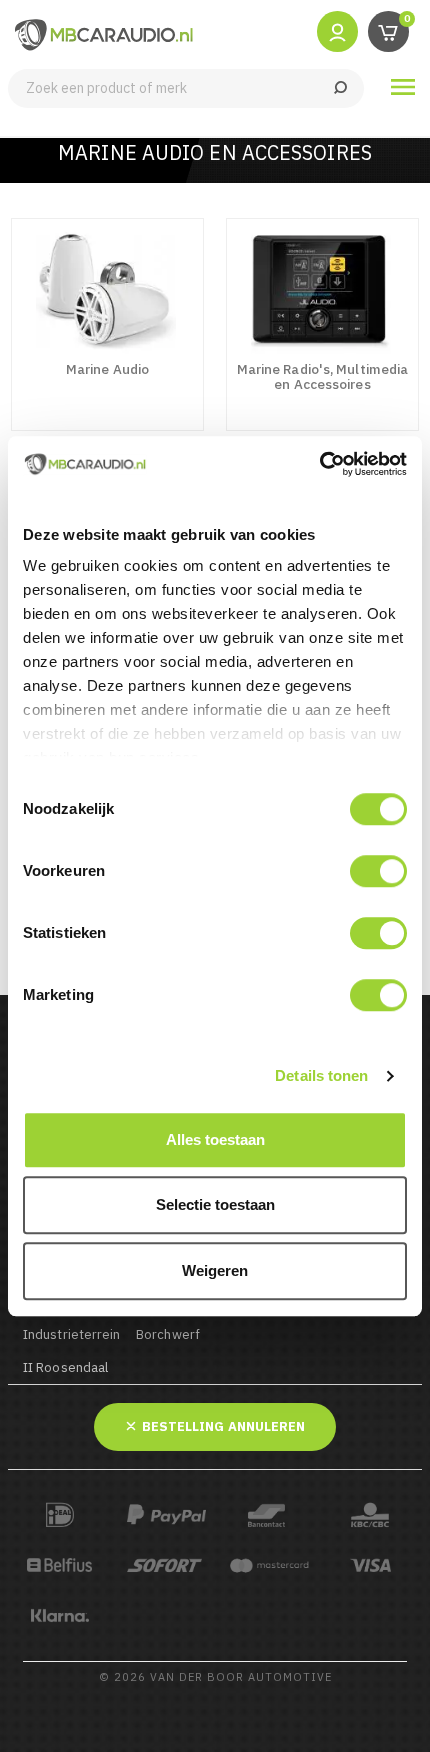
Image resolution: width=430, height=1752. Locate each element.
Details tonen (321, 1075)
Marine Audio (107, 369)
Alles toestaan (215, 1139)
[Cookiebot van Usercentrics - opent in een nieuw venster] (319, 464)
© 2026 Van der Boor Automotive (215, 1677)
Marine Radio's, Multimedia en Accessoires (323, 376)
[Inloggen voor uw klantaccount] (337, 30)
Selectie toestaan (215, 1204)
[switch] (378, 871)
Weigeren (215, 1270)
